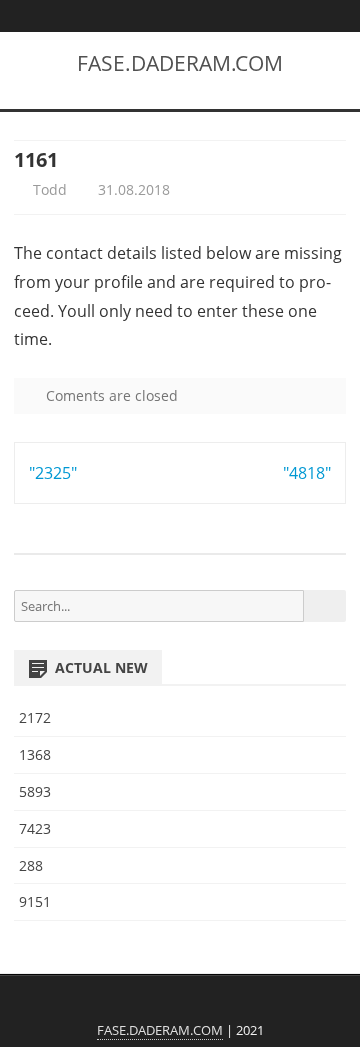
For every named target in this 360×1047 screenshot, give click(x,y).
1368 (35, 754)
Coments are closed (110, 395)
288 (31, 865)
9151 (35, 901)
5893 (35, 791)
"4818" (307, 473)
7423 (35, 828)
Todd (48, 189)
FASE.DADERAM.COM (180, 63)
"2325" (53, 473)
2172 (35, 717)
